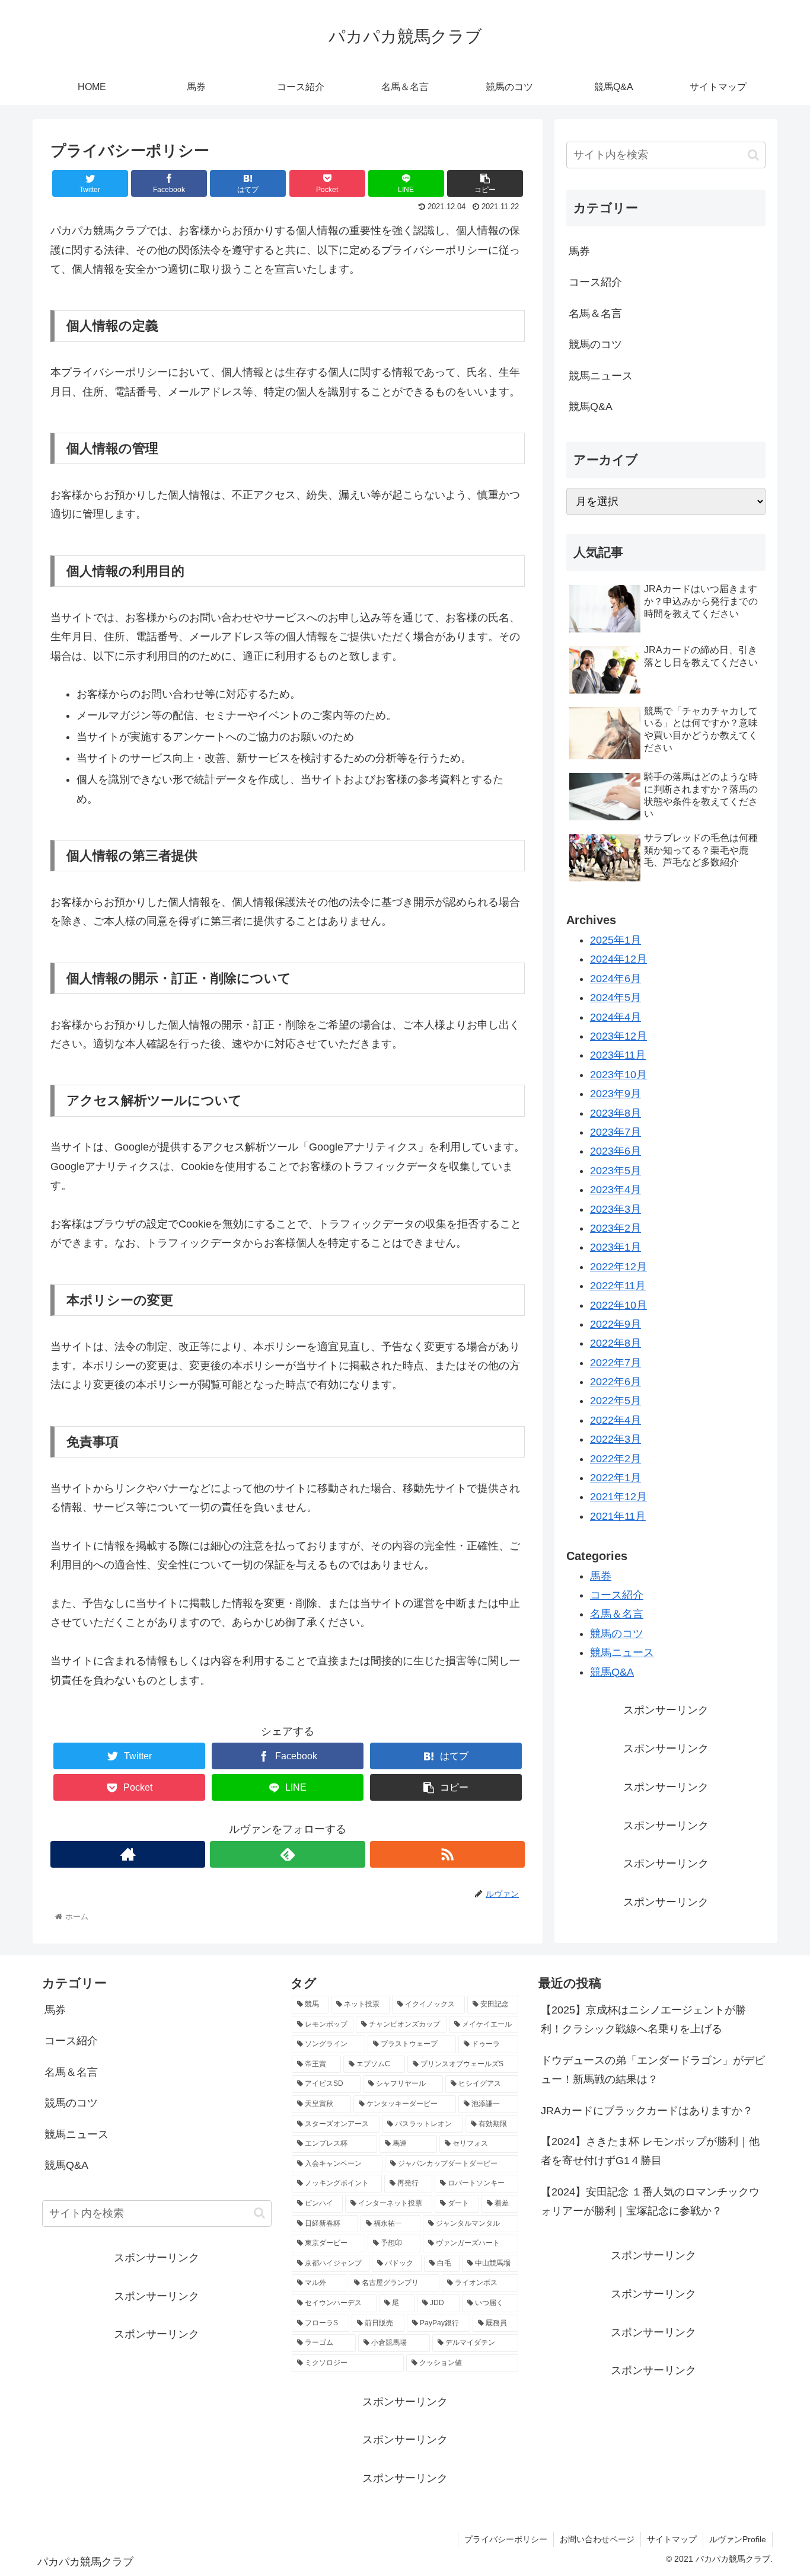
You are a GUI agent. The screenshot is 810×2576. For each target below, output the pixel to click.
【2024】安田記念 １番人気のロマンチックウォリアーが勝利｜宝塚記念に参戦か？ (650, 2201)
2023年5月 (616, 1171)
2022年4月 (616, 1420)
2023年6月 (616, 1151)
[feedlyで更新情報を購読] (287, 1854)
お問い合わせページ (597, 2539)
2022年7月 (616, 1363)
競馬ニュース (601, 376)
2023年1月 (616, 1247)
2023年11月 (618, 1055)
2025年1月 (616, 940)
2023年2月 (616, 1228)
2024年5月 (616, 998)
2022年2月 (616, 1459)
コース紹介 (595, 282)
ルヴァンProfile (738, 2539)
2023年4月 (616, 1190)
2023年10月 (618, 1075)
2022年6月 (616, 1382)
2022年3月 (616, 1439)
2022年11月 (618, 1286)
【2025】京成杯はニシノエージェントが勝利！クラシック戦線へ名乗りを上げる (643, 2019)
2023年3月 (616, 1209)
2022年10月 (618, 1305)
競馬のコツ (595, 344)
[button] (753, 155)
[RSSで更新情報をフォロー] (447, 1854)
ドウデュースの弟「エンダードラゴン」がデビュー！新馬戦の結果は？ (653, 2070)
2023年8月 (616, 1113)
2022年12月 (618, 1267)
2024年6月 (616, 979)
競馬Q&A (591, 407)
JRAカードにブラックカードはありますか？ (647, 2111)
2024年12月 (618, 959)
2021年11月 (618, 1516)
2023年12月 (618, 1036)
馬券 (579, 251)
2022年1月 (616, 1478)
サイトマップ (672, 2539)
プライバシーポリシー (506, 2539)
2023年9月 (616, 1094)
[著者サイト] (128, 1854)
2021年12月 (618, 1497)
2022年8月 (616, 1343)
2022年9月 (616, 1324)
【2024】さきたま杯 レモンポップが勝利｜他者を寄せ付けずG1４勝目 (650, 2151)
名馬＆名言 (595, 314)
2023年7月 (616, 1132)
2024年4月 (616, 1017)
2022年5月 (616, 1401)
